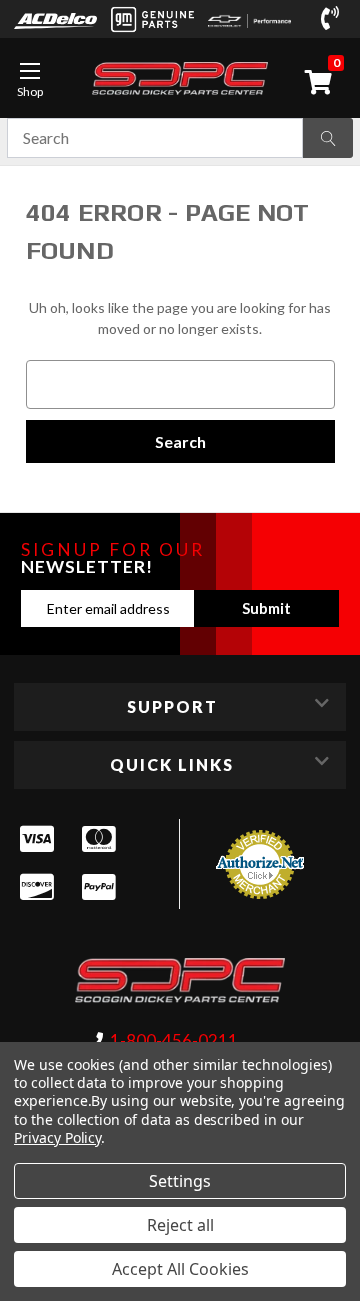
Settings (180, 1181)
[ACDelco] (55, 19)
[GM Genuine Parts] (152, 19)
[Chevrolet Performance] (249, 19)
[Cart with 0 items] (322, 82)
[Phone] (333, 19)
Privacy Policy (57, 1137)
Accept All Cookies (180, 1269)
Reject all (180, 1225)
